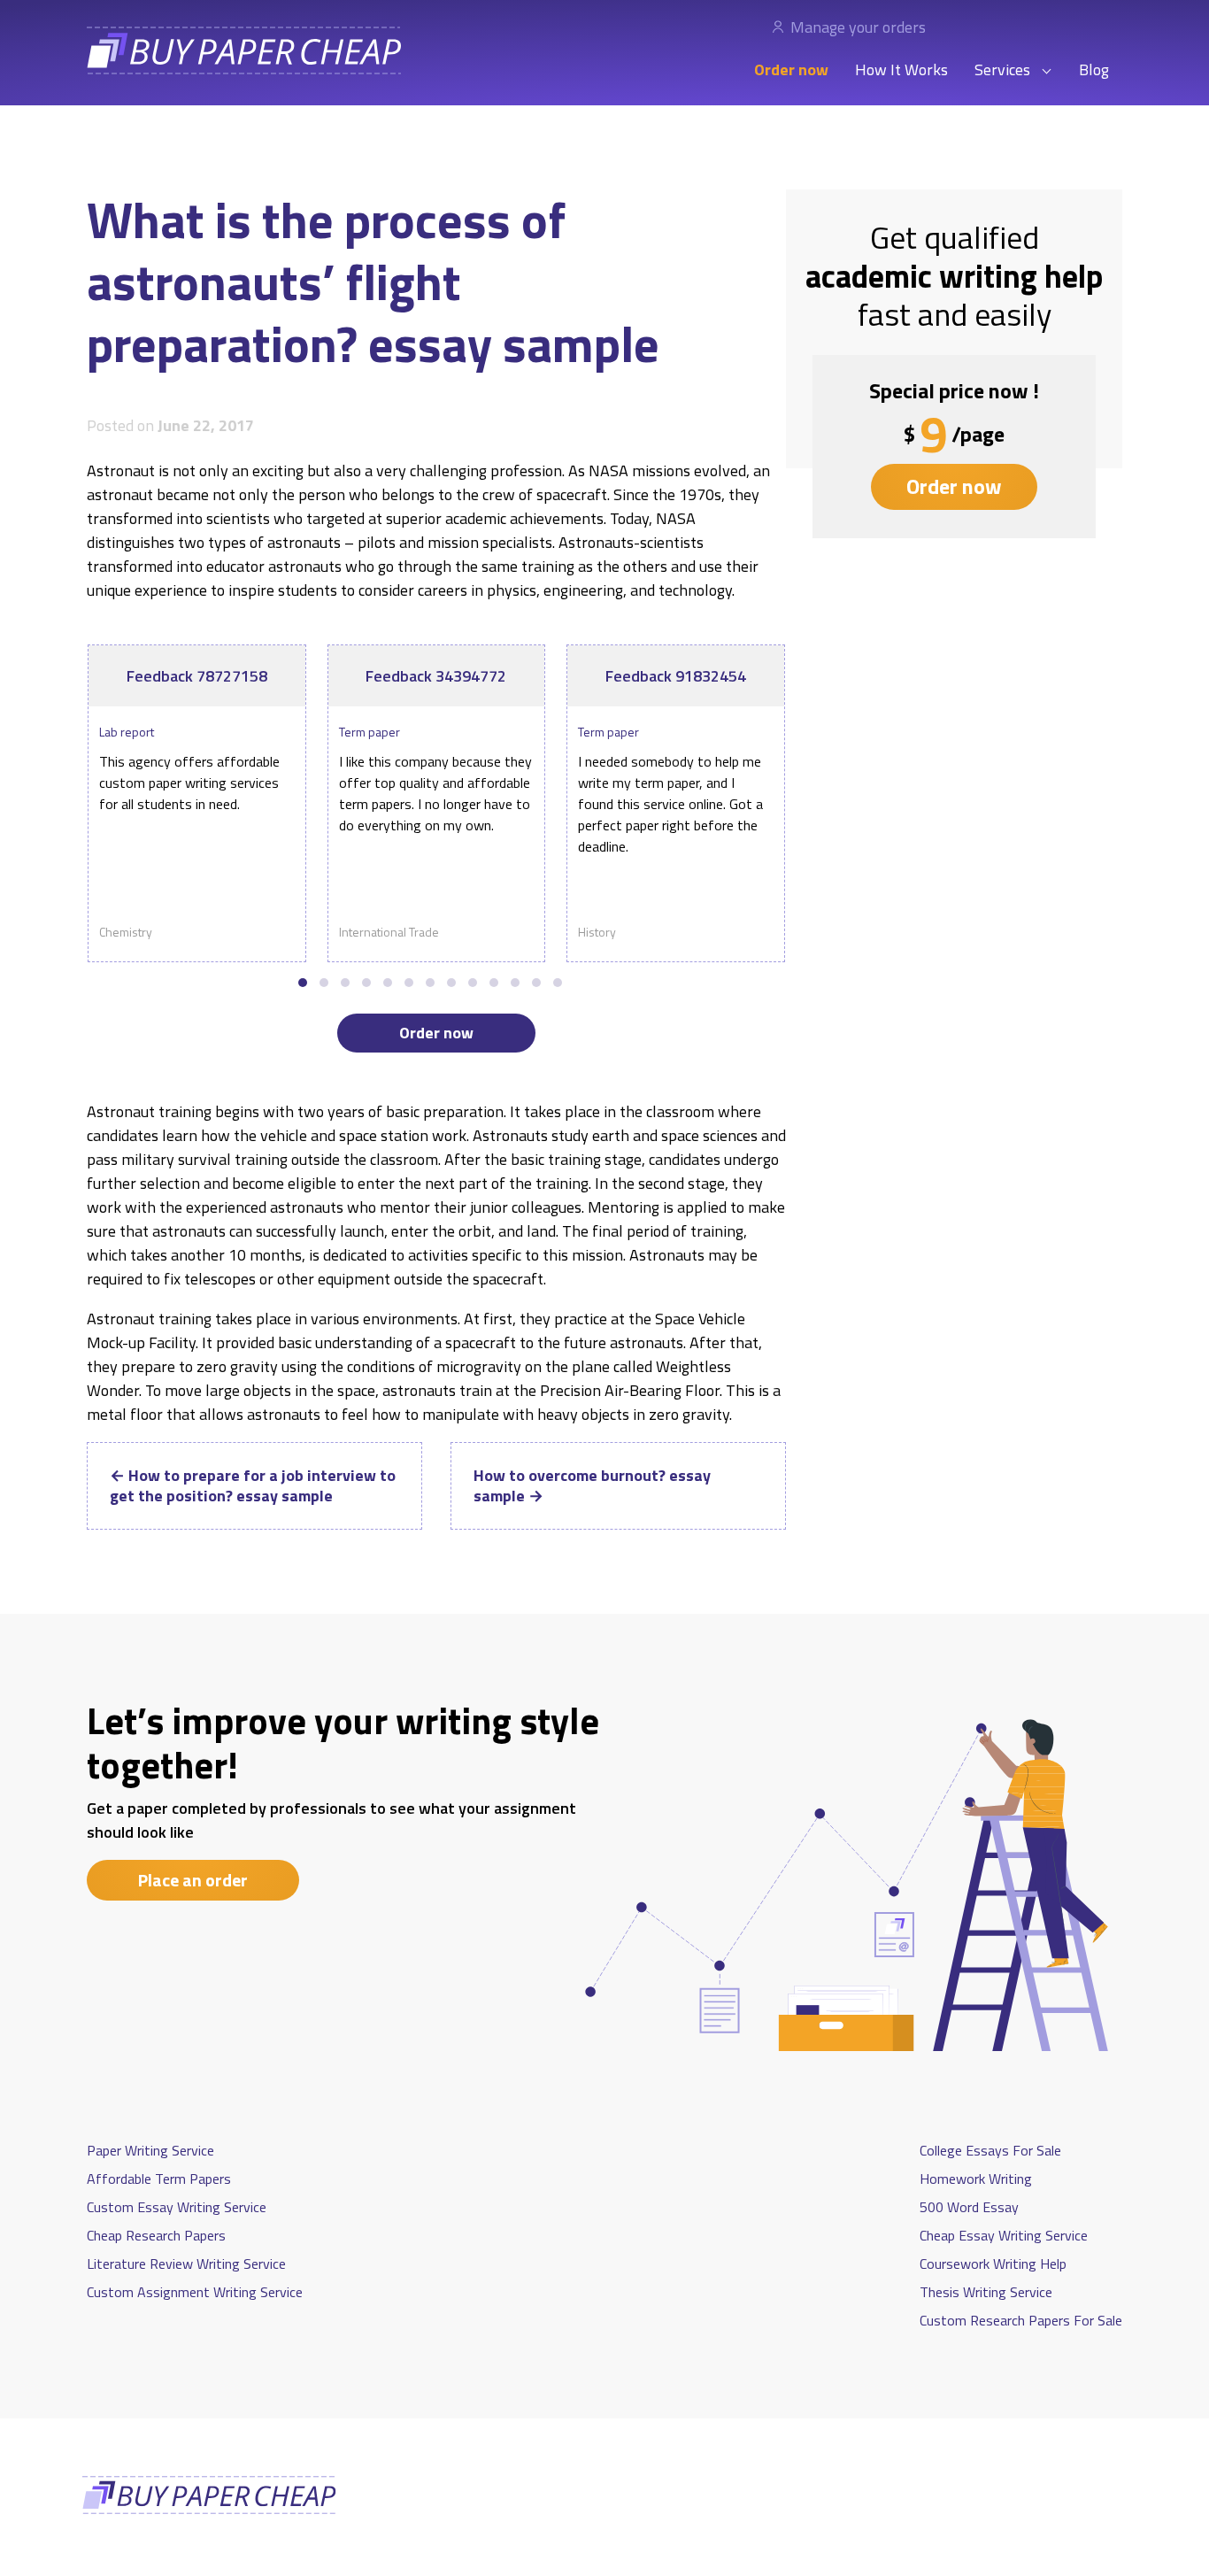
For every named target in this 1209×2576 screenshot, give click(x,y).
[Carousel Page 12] (536, 983)
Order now (791, 69)
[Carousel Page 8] (451, 983)
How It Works (901, 69)
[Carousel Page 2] (324, 983)
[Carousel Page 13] (558, 983)
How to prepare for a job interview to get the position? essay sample (253, 1485)
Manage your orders (858, 27)
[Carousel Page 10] (494, 983)
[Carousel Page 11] (515, 983)
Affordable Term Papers (159, 2179)
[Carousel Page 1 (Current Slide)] (303, 983)
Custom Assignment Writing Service (195, 2292)
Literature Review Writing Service (186, 2264)
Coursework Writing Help (993, 2264)
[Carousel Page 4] (366, 983)
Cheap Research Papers (156, 2235)
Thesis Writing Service (986, 2292)
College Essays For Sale (990, 2150)
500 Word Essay (969, 2207)
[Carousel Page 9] (473, 983)
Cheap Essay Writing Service (1004, 2235)
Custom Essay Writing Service (177, 2207)
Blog (1094, 69)
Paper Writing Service (150, 2150)
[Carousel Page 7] (430, 983)
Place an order (193, 1880)
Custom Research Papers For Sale (1021, 2320)
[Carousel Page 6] (409, 983)
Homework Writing (976, 2179)
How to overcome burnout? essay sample (592, 1485)
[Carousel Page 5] (388, 983)
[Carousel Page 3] (345, 983)
